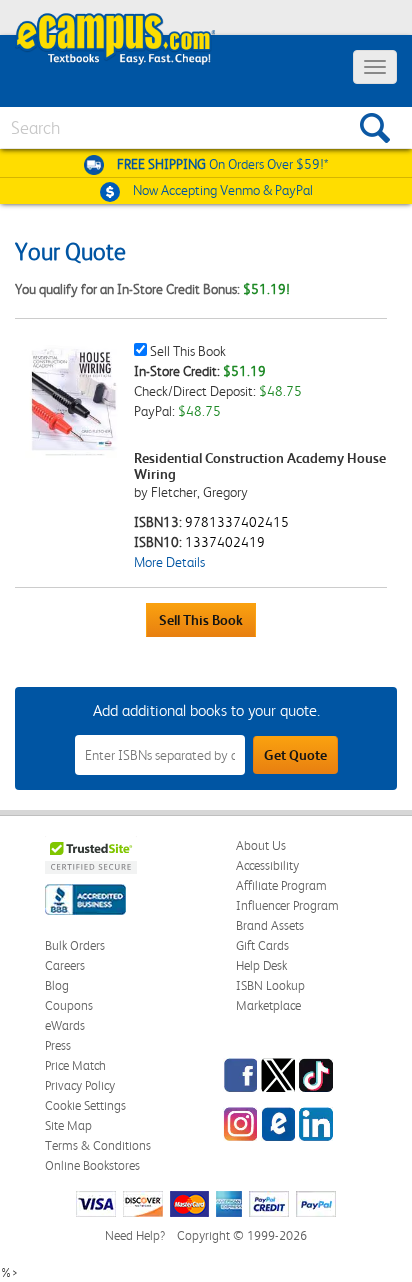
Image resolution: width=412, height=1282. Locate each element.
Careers (65, 965)
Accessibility (267, 865)
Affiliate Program (281, 885)
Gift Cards (262, 945)
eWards (65, 1025)
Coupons (69, 1005)
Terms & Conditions (98, 1145)
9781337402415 (237, 522)
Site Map (68, 1125)
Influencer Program (287, 905)
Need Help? (135, 1235)
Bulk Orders (75, 945)
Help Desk (261, 965)
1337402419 (225, 542)
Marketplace (268, 1005)
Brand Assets (270, 925)
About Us (261, 845)
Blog (57, 985)
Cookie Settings (85, 1105)
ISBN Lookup (270, 985)
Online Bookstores (92, 1165)
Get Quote (295, 755)
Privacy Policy (80, 1085)
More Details (169, 562)
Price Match (75, 1065)
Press (58, 1045)
